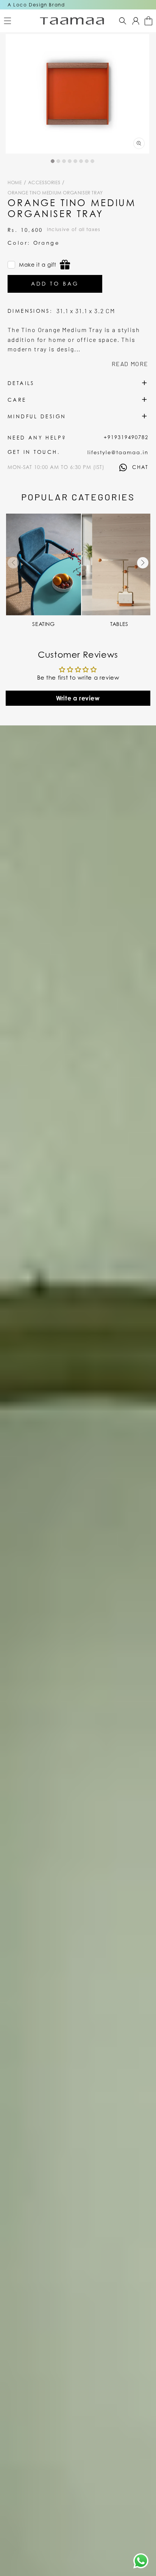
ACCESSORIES (45, 182)
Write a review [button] (78, 698)
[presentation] (13, 563)
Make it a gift (37, 265)
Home (15, 182)
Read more (130, 364)
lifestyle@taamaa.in (118, 452)
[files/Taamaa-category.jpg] (44, 564)
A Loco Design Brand (36, 5)
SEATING (43, 624)
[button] (8, 21)
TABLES (119, 624)
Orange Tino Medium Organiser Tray (55, 193)
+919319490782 (126, 437)
